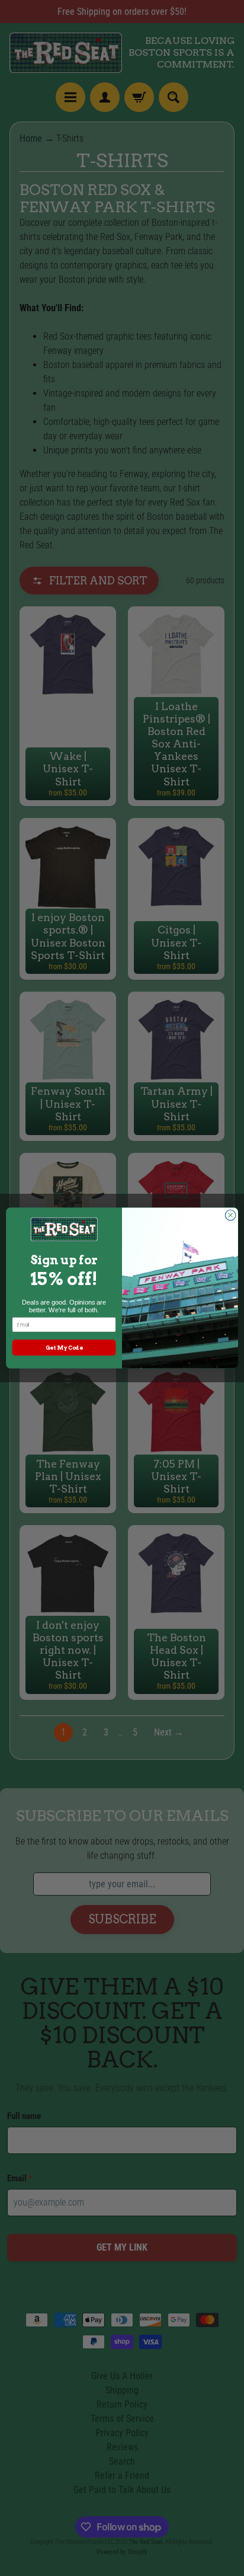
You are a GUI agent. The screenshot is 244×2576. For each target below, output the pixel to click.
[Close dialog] (230, 1215)
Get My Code (64, 1348)
